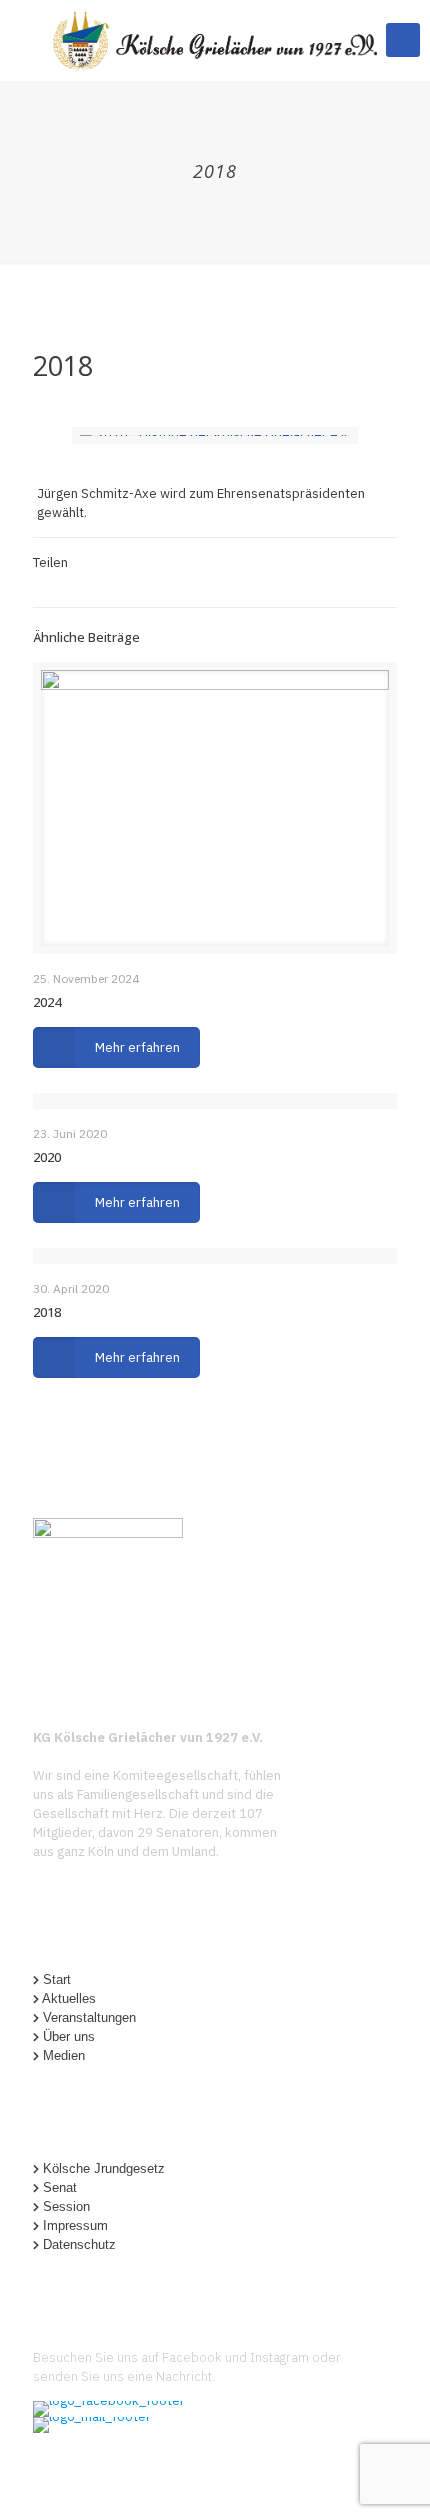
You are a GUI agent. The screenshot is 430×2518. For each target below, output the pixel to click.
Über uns (69, 2036)
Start (57, 1979)
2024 (47, 1002)
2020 (47, 1157)
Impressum (75, 2225)
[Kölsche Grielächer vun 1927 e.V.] (215, 40)
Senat (60, 2187)
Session (66, 2206)
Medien (64, 2055)
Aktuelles (69, 1998)
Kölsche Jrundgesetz (104, 2168)
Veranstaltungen (89, 2017)
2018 (47, 1312)
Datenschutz (79, 2244)
